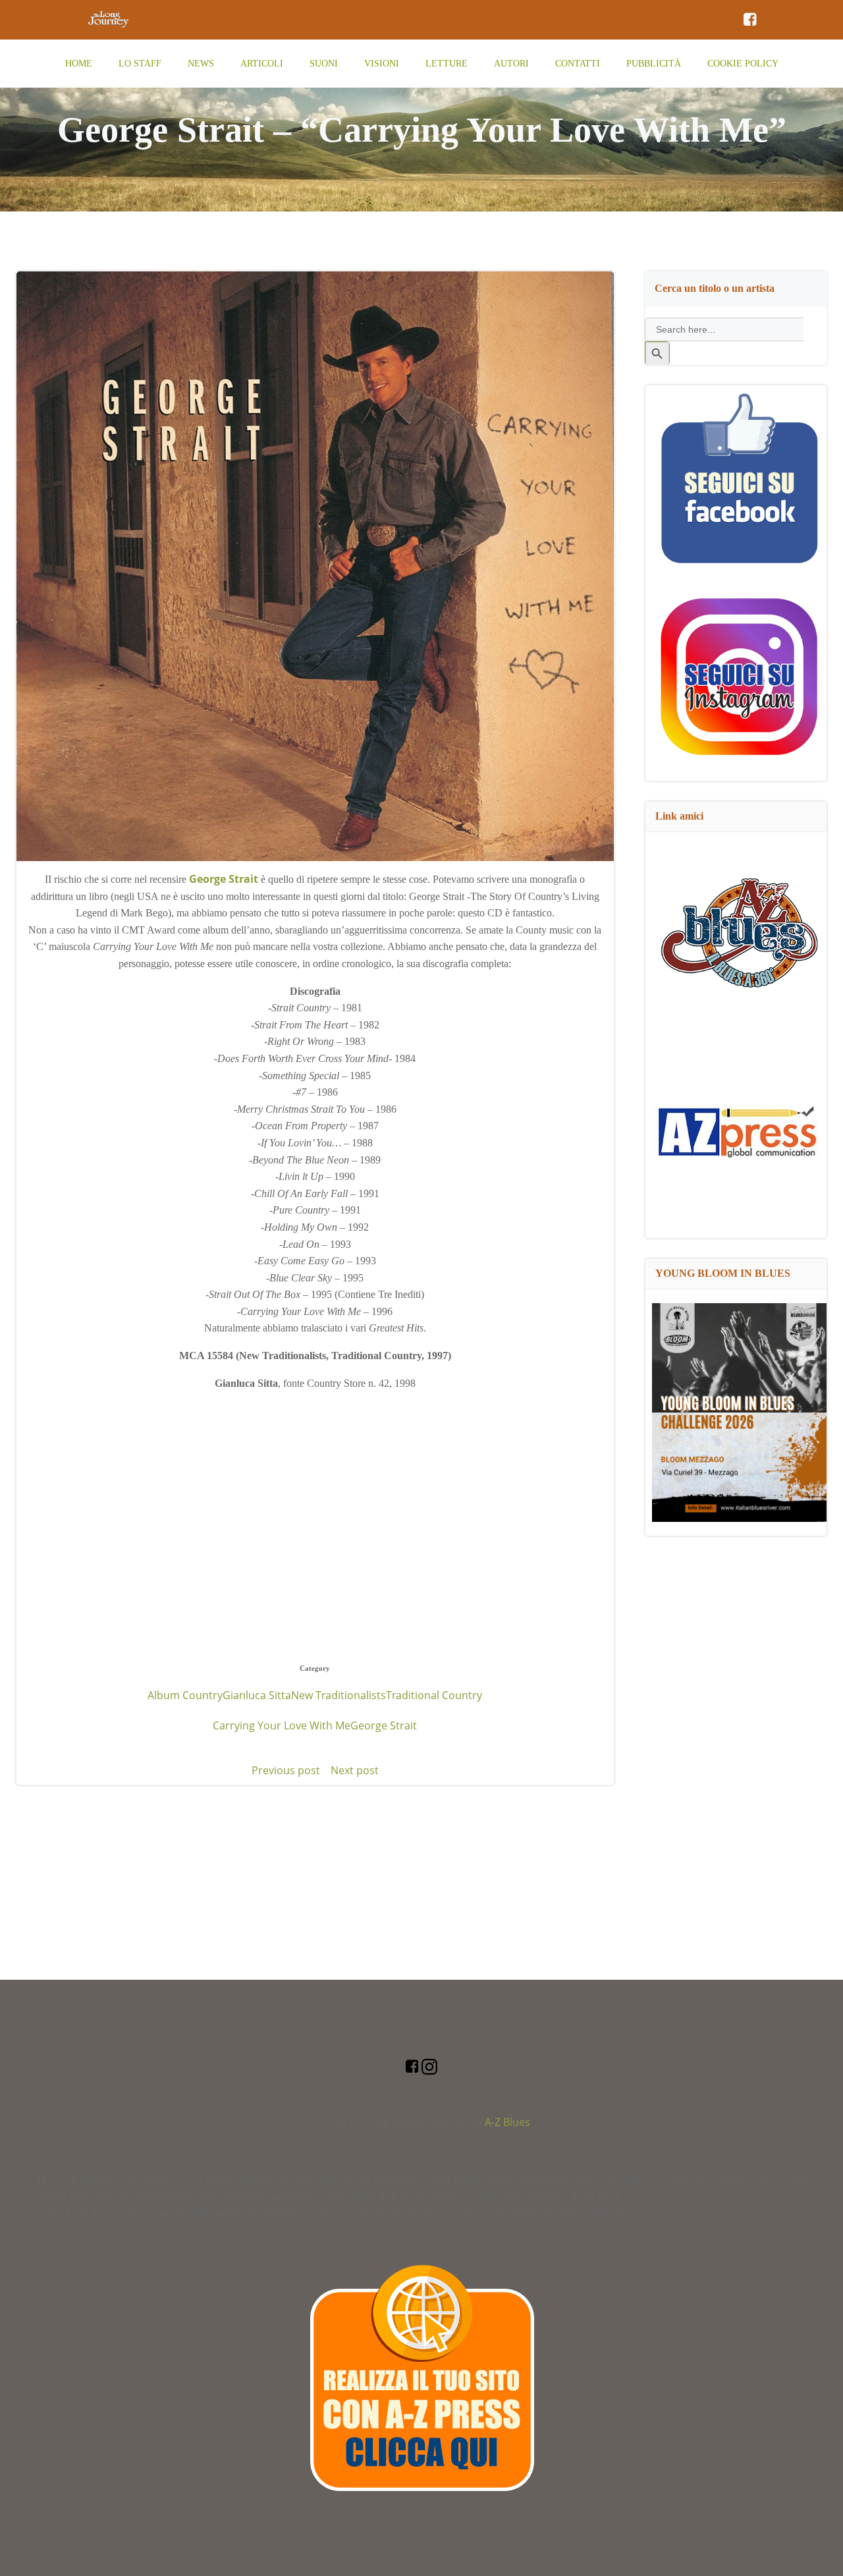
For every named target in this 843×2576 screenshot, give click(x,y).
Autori (511, 64)
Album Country (185, 1695)
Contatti (578, 64)
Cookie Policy (743, 64)
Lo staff (140, 64)
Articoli (262, 64)
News (201, 64)
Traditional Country (434, 1695)
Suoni (324, 64)
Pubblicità (654, 64)
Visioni (382, 64)
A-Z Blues (507, 2122)
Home (79, 64)
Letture (447, 64)
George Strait (384, 1725)
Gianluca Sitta (257, 1695)
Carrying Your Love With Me (282, 1725)
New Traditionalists (339, 1695)
